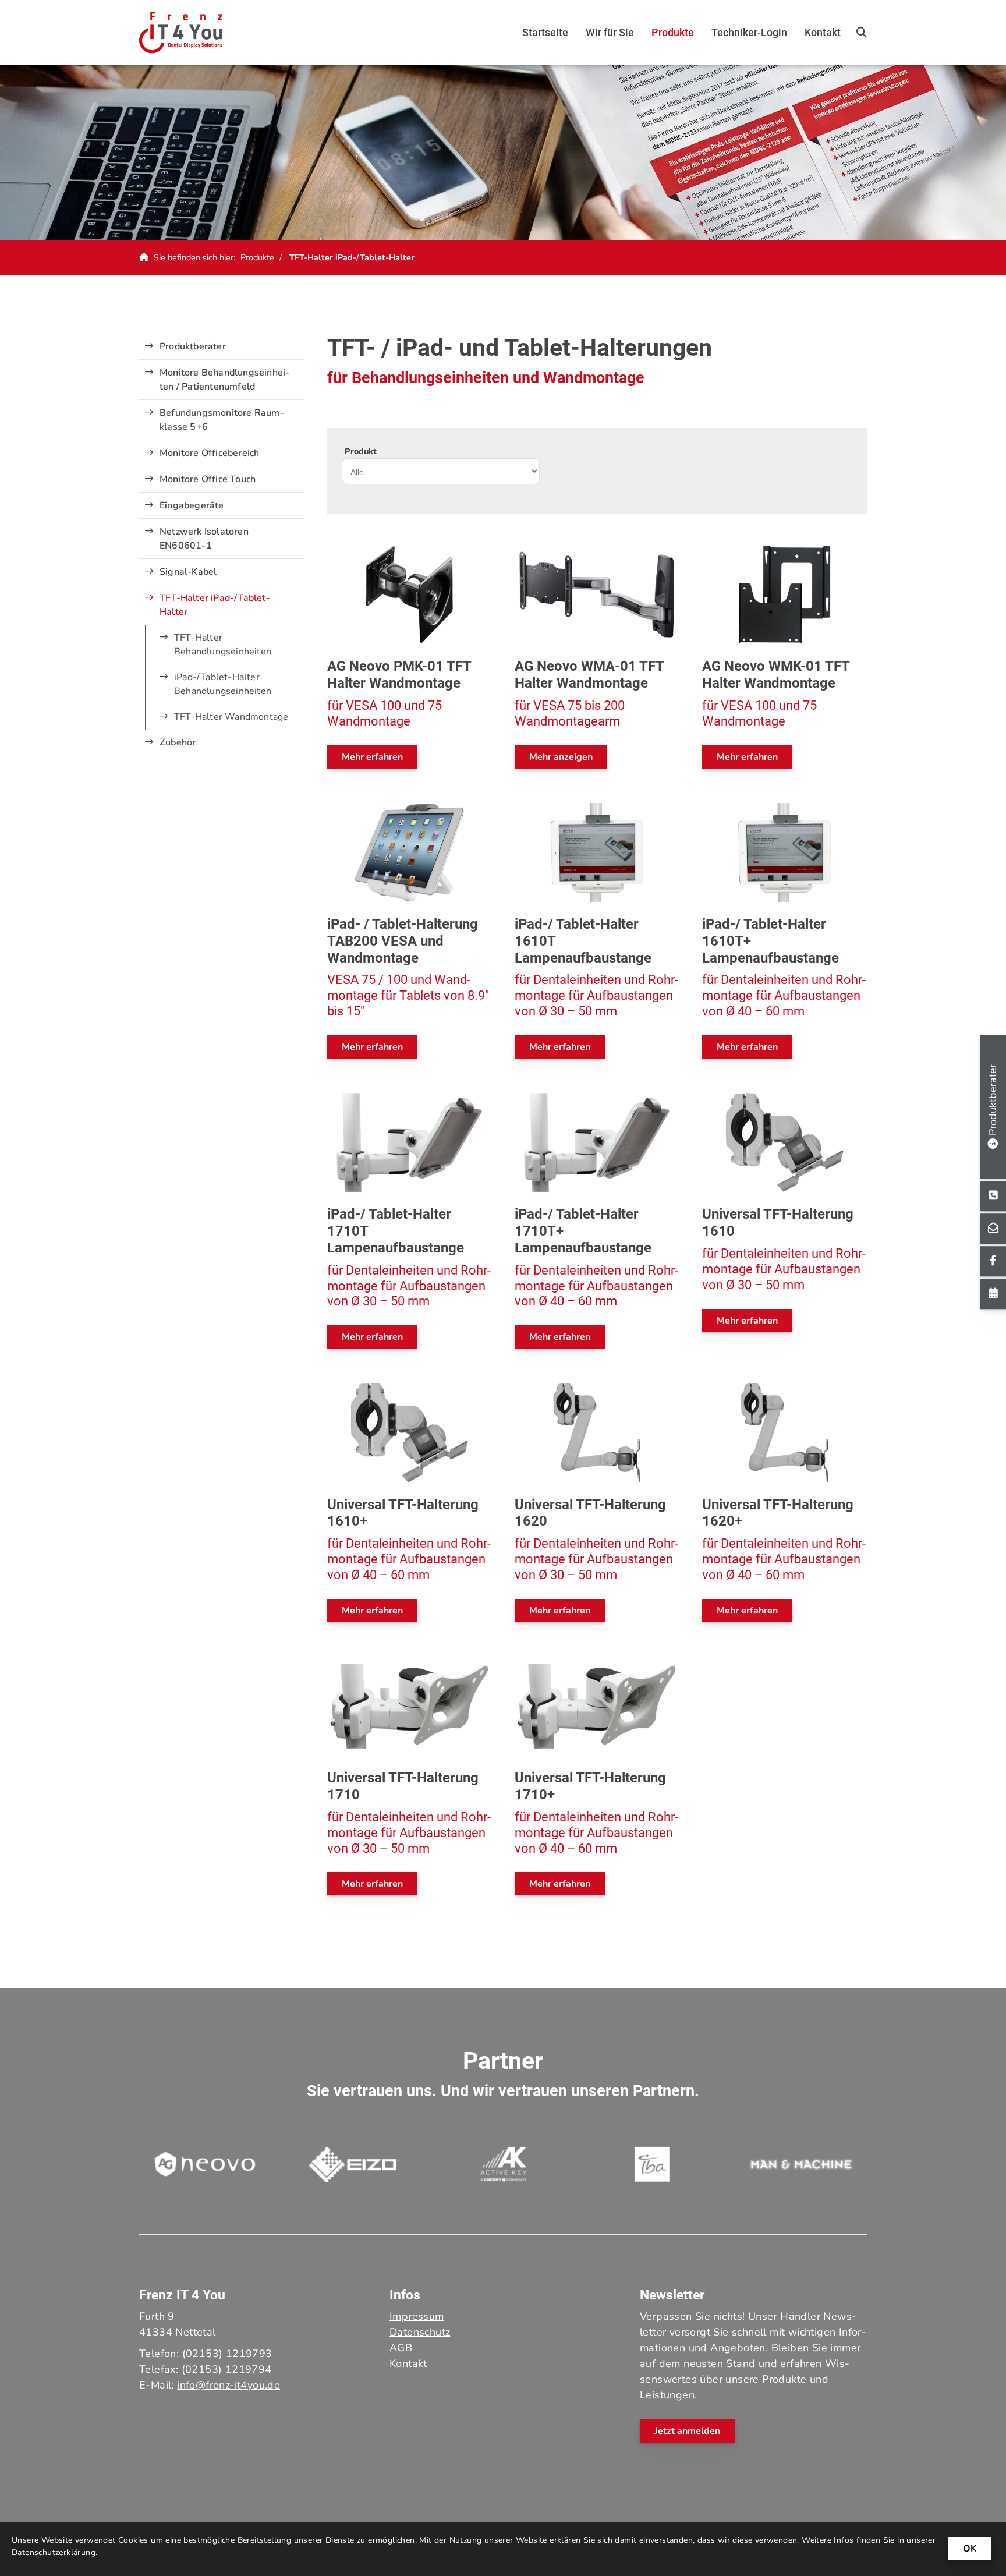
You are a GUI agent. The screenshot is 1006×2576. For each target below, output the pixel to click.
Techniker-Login (749, 32)
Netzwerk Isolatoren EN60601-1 (204, 539)
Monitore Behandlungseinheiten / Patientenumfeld (224, 380)
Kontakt (823, 32)
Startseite (545, 32)
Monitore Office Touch (208, 479)
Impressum (417, 2316)
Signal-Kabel (188, 572)
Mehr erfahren (372, 757)
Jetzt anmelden (687, 2431)
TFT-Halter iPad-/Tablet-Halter (352, 257)
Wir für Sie (610, 32)
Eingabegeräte (192, 505)
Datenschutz (420, 2332)
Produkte (673, 32)
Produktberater (193, 346)
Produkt (361, 451)
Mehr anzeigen (561, 757)
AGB (401, 2348)
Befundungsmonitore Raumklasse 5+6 (222, 420)
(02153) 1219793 (227, 2354)
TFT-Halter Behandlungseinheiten (223, 645)
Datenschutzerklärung (54, 2552)
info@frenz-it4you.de (229, 2385)
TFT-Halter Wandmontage (231, 717)
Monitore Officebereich (209, 453)
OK (970, 2549)
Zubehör (178, 742)
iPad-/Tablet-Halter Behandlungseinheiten (223, 684)
